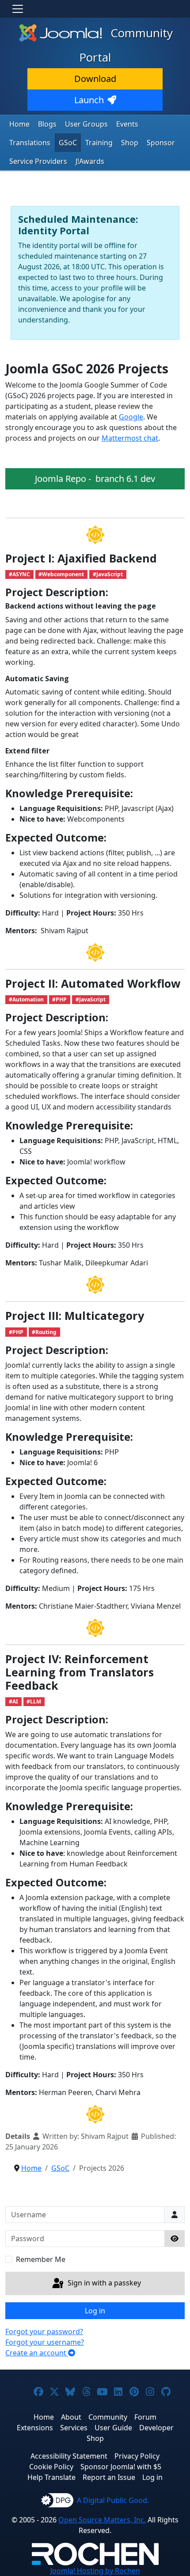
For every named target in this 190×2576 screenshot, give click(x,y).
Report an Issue (109, 2477)
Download (95, 79)
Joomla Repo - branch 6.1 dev (95, 479)
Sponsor (161, 143)
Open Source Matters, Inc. (102, 2520)
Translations (30, 143)
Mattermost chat (130, 438)
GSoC (68, 143)
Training (99, 143)
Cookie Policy (51, 2467)
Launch (89, 100)
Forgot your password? (44, 2332)
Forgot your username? (45, 2342)
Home (19, 124)
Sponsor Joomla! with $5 (121, 2467)
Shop (130, 143)
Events (127, 124)
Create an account (37, 2353)
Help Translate (51, 2477)
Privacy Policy (137, 2456)
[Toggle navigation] (18, 9)
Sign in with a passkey (103, 2283)
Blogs (47, 124)
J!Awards (90, 161)
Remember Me (41, 2259)
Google (131, 417)
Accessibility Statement (69, 2456)
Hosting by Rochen (95, 2571)
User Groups (86, 124)
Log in (95, 2311)
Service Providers (38, 161)
